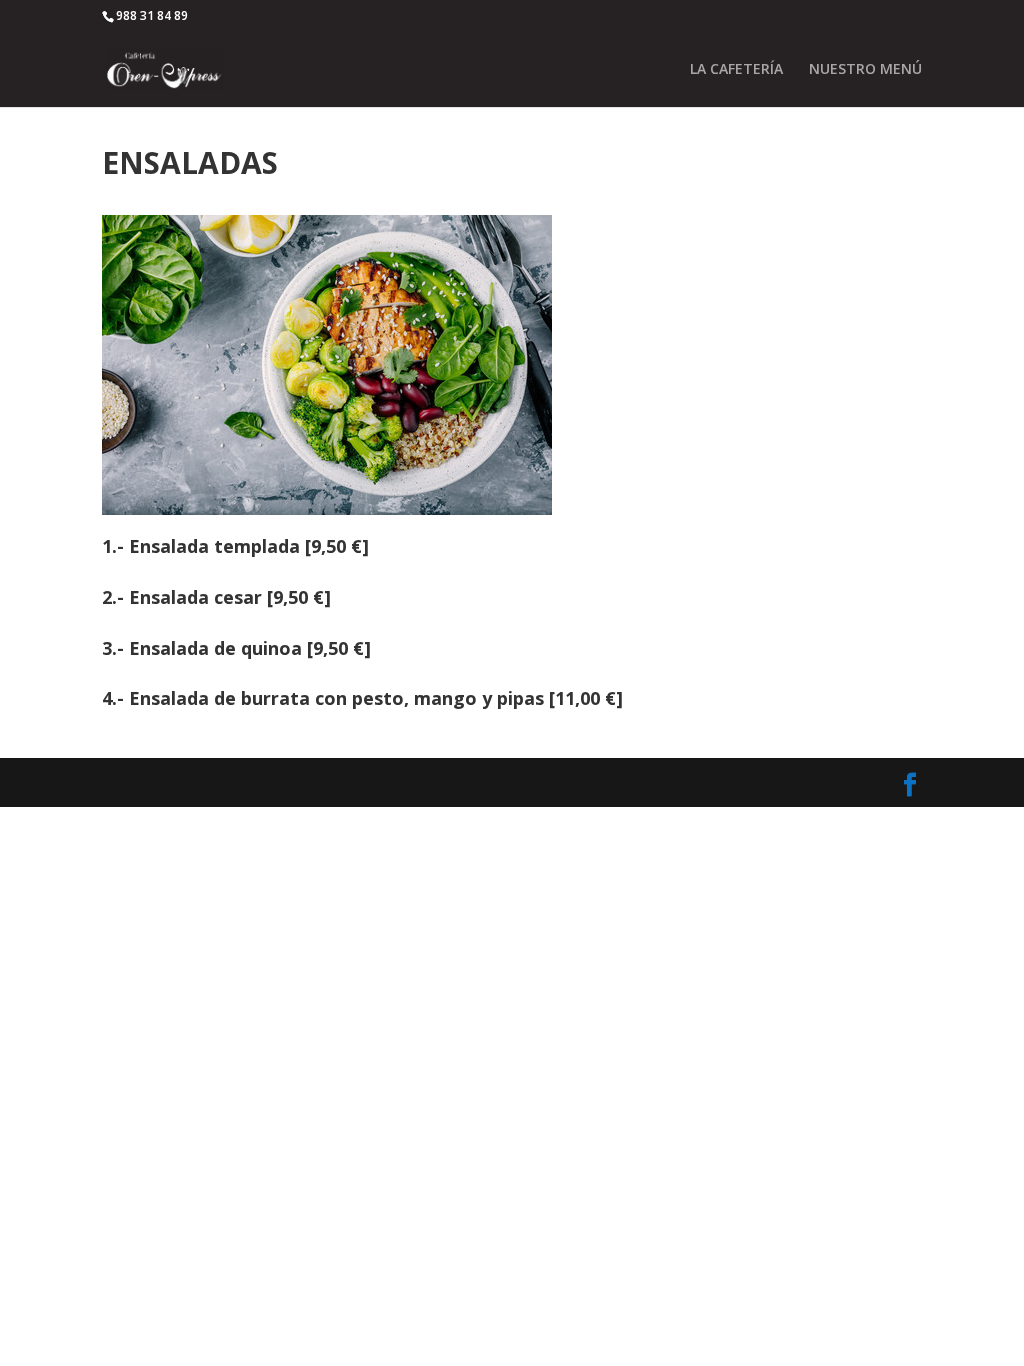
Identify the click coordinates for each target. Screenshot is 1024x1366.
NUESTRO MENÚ (865, 70)
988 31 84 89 (152, 15)
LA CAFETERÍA (736, 70)
